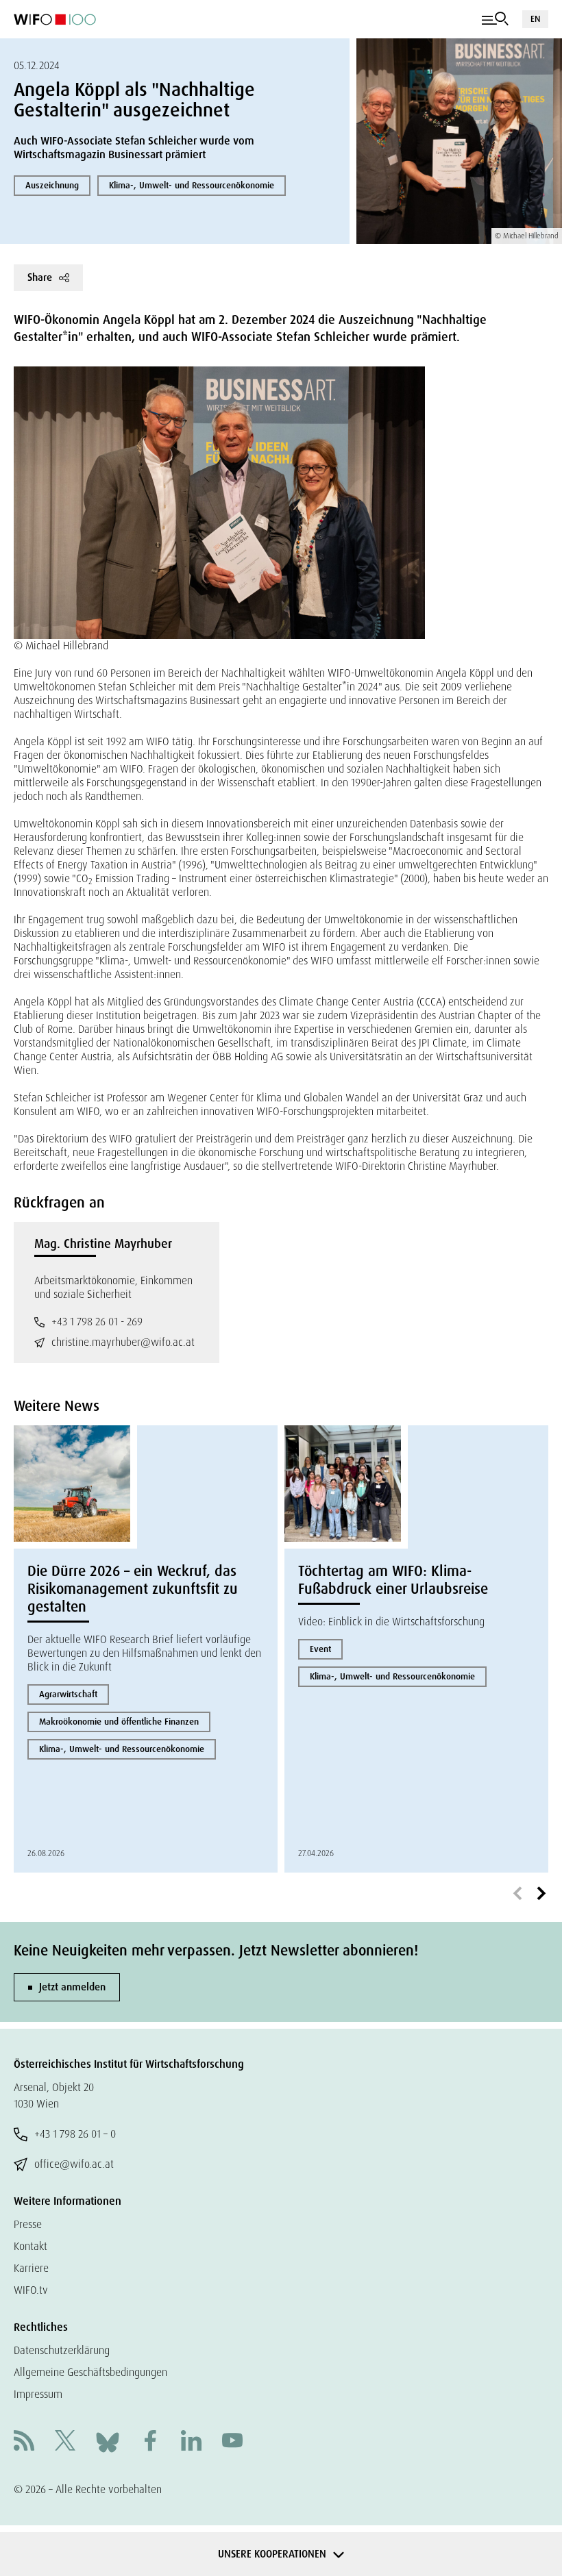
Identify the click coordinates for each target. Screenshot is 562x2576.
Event (320, 1649)
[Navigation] (495, 19)
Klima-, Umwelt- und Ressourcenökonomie (192, 185)
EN (535, 19)
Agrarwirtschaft (68, 1694)
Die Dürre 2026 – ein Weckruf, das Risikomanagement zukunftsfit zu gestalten (133, 1589)
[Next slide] (541, 1894)
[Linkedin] (191, 2442)
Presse (28, 2224)
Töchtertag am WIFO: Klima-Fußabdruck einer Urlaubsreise (393, 1580)
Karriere (31, 2268)
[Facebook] (150, 2442)
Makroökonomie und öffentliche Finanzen (119, 1722)
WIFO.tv (31, 2290)
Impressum (38, 2394)
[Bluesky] (108, 2441)
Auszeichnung (52, 185)
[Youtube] (232, 2442)
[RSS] (24, 2442)
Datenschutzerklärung (62, 2350)
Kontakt (30, 2246)
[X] (65, 2442)
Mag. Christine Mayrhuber (103, 1244)
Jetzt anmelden (72, 1987)
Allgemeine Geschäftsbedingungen (90, 2372)
